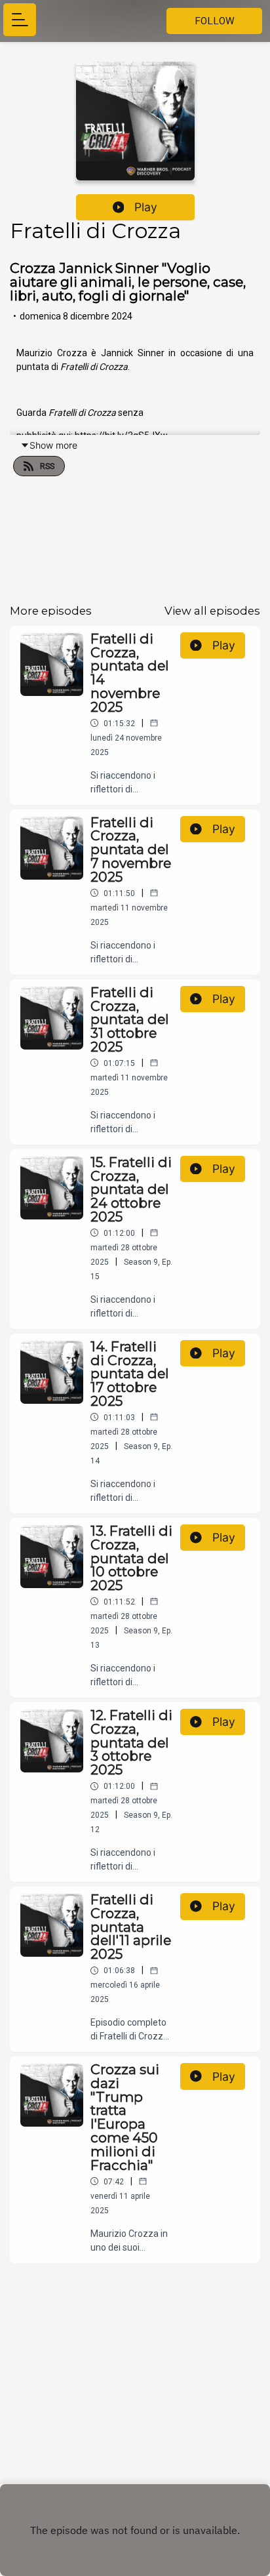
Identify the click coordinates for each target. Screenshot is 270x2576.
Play (146, 207)
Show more (53, 445)
